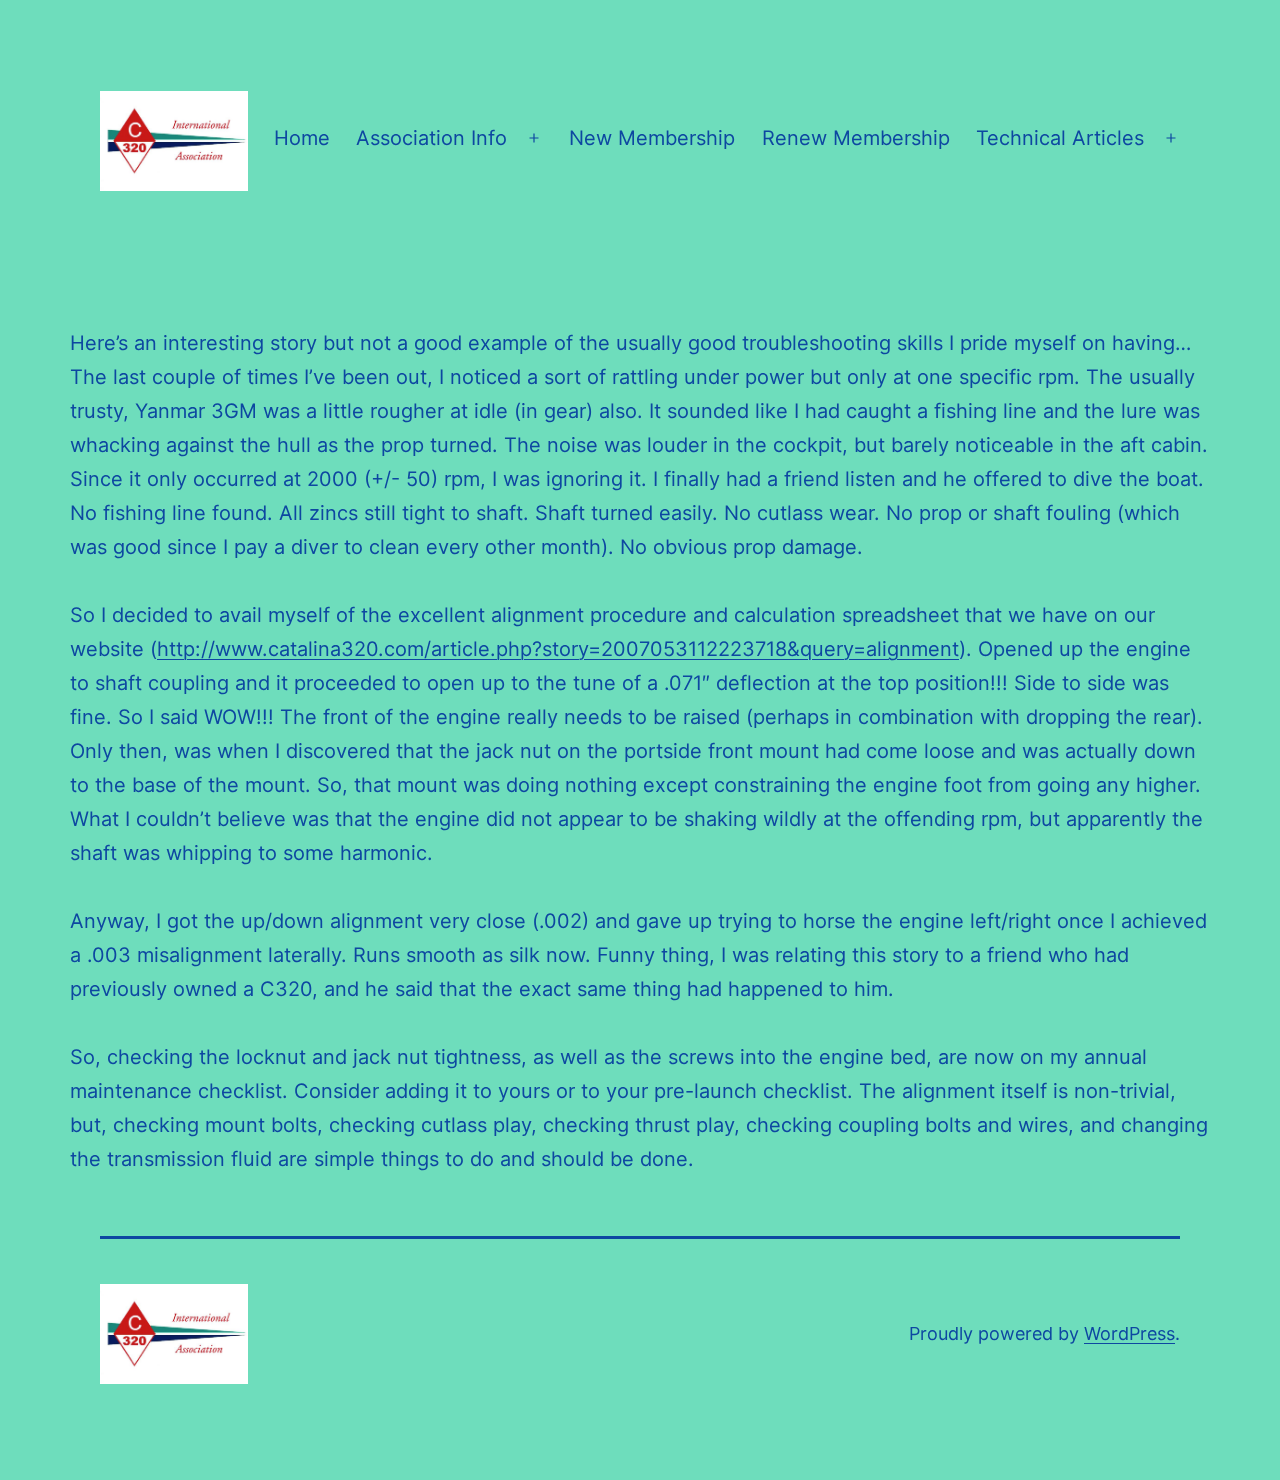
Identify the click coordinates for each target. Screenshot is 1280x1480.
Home (302, 138)
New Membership (652, 138)
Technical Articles (1060, 138)
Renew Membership (856, 138)
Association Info (431, 138)
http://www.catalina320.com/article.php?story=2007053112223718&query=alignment (558, 649)
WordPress (1129, 1333)
